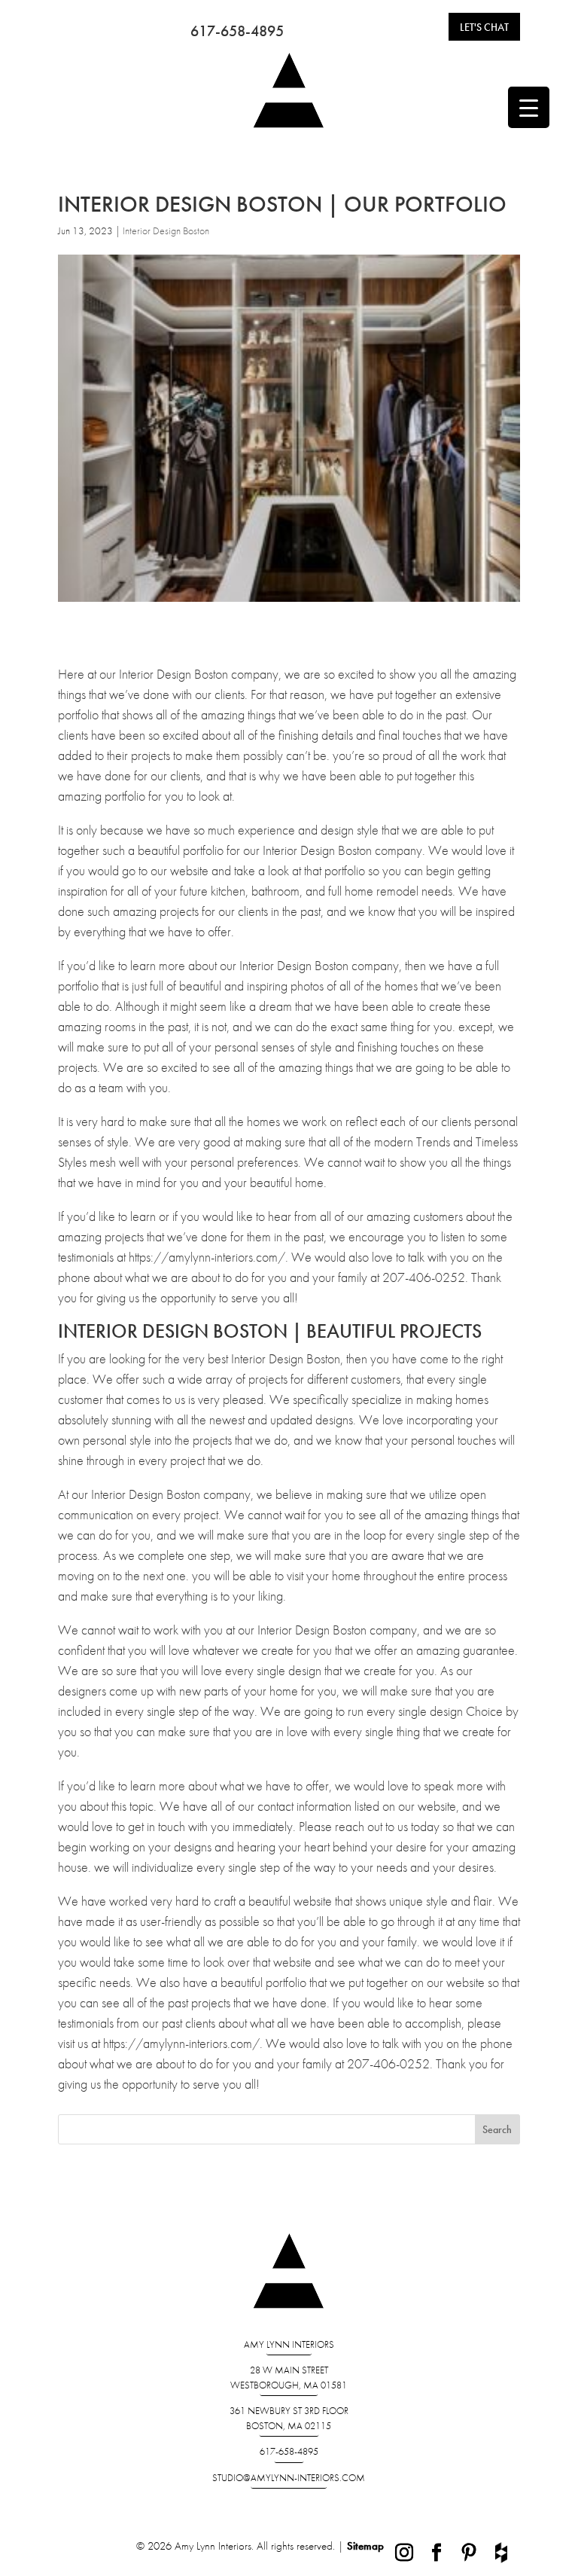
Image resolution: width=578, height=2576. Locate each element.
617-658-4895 (237, 31)
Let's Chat (484, 27)
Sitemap (365, 2546)
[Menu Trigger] (529, 107)
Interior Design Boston (166, 230)
